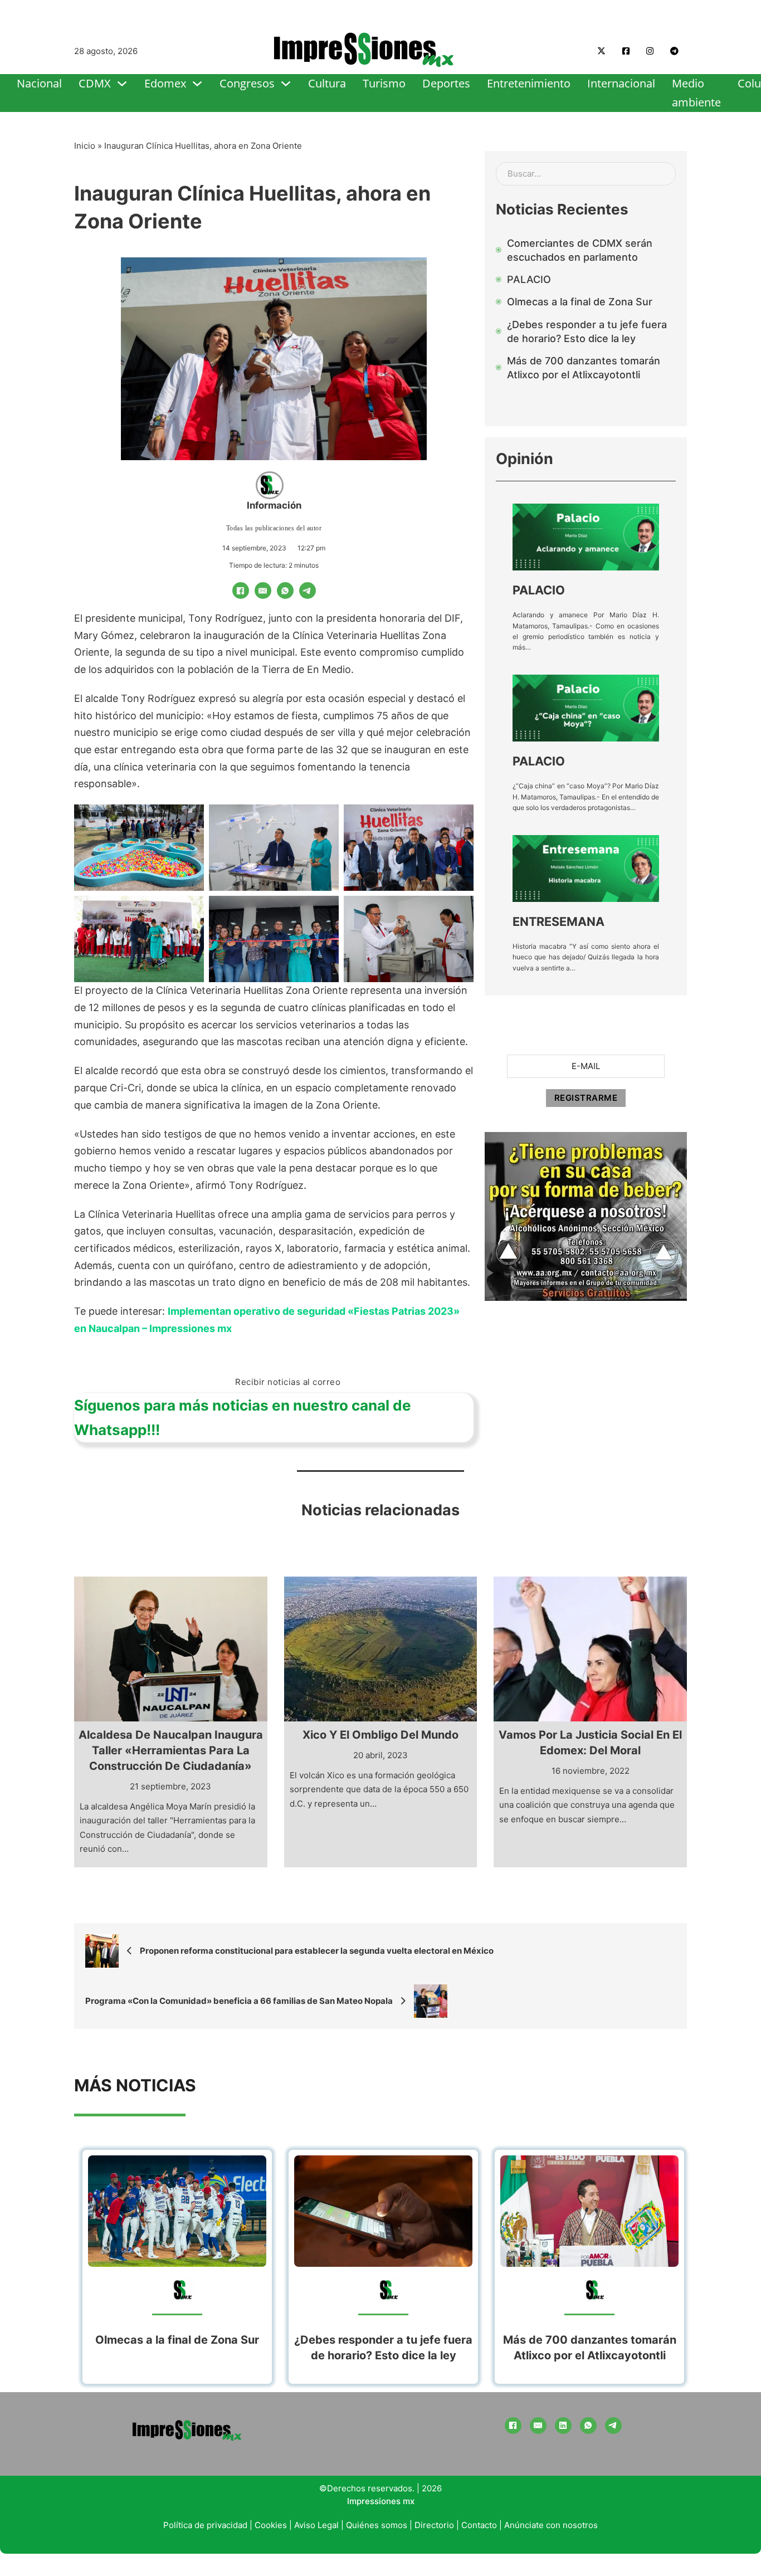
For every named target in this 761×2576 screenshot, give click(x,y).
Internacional (621, 83)
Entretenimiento (529, 83)
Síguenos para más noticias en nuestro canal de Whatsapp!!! (243, 1418)
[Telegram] (308, 591)
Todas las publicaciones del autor (274, 528)
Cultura (327, 83)
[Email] (263, 591)
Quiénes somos (377, 2525)
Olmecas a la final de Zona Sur (177, 2340)
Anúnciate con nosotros (551, 2525)
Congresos (247, 83)
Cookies (271, 2525)
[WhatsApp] (285, 591)
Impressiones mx (381, 2501)
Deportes (446, 83)
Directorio (434, 2525)
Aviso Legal (316, 2525)
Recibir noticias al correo (288, 1382)
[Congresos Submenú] (286, 84)
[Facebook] (241, 591)
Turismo (384, 83)
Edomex (165, 83)
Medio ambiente (696, 93)
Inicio (85, 146)
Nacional (39, 83)
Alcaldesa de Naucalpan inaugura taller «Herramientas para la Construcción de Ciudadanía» (171, 1750)
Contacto (479, 2525)
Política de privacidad (205, 2525)
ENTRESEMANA (558, 921)
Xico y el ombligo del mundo (380, 1735)
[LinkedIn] (563, 2426)
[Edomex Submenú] (197, 84)
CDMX (95, 83)
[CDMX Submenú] (122, 84)
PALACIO (539, 590)
